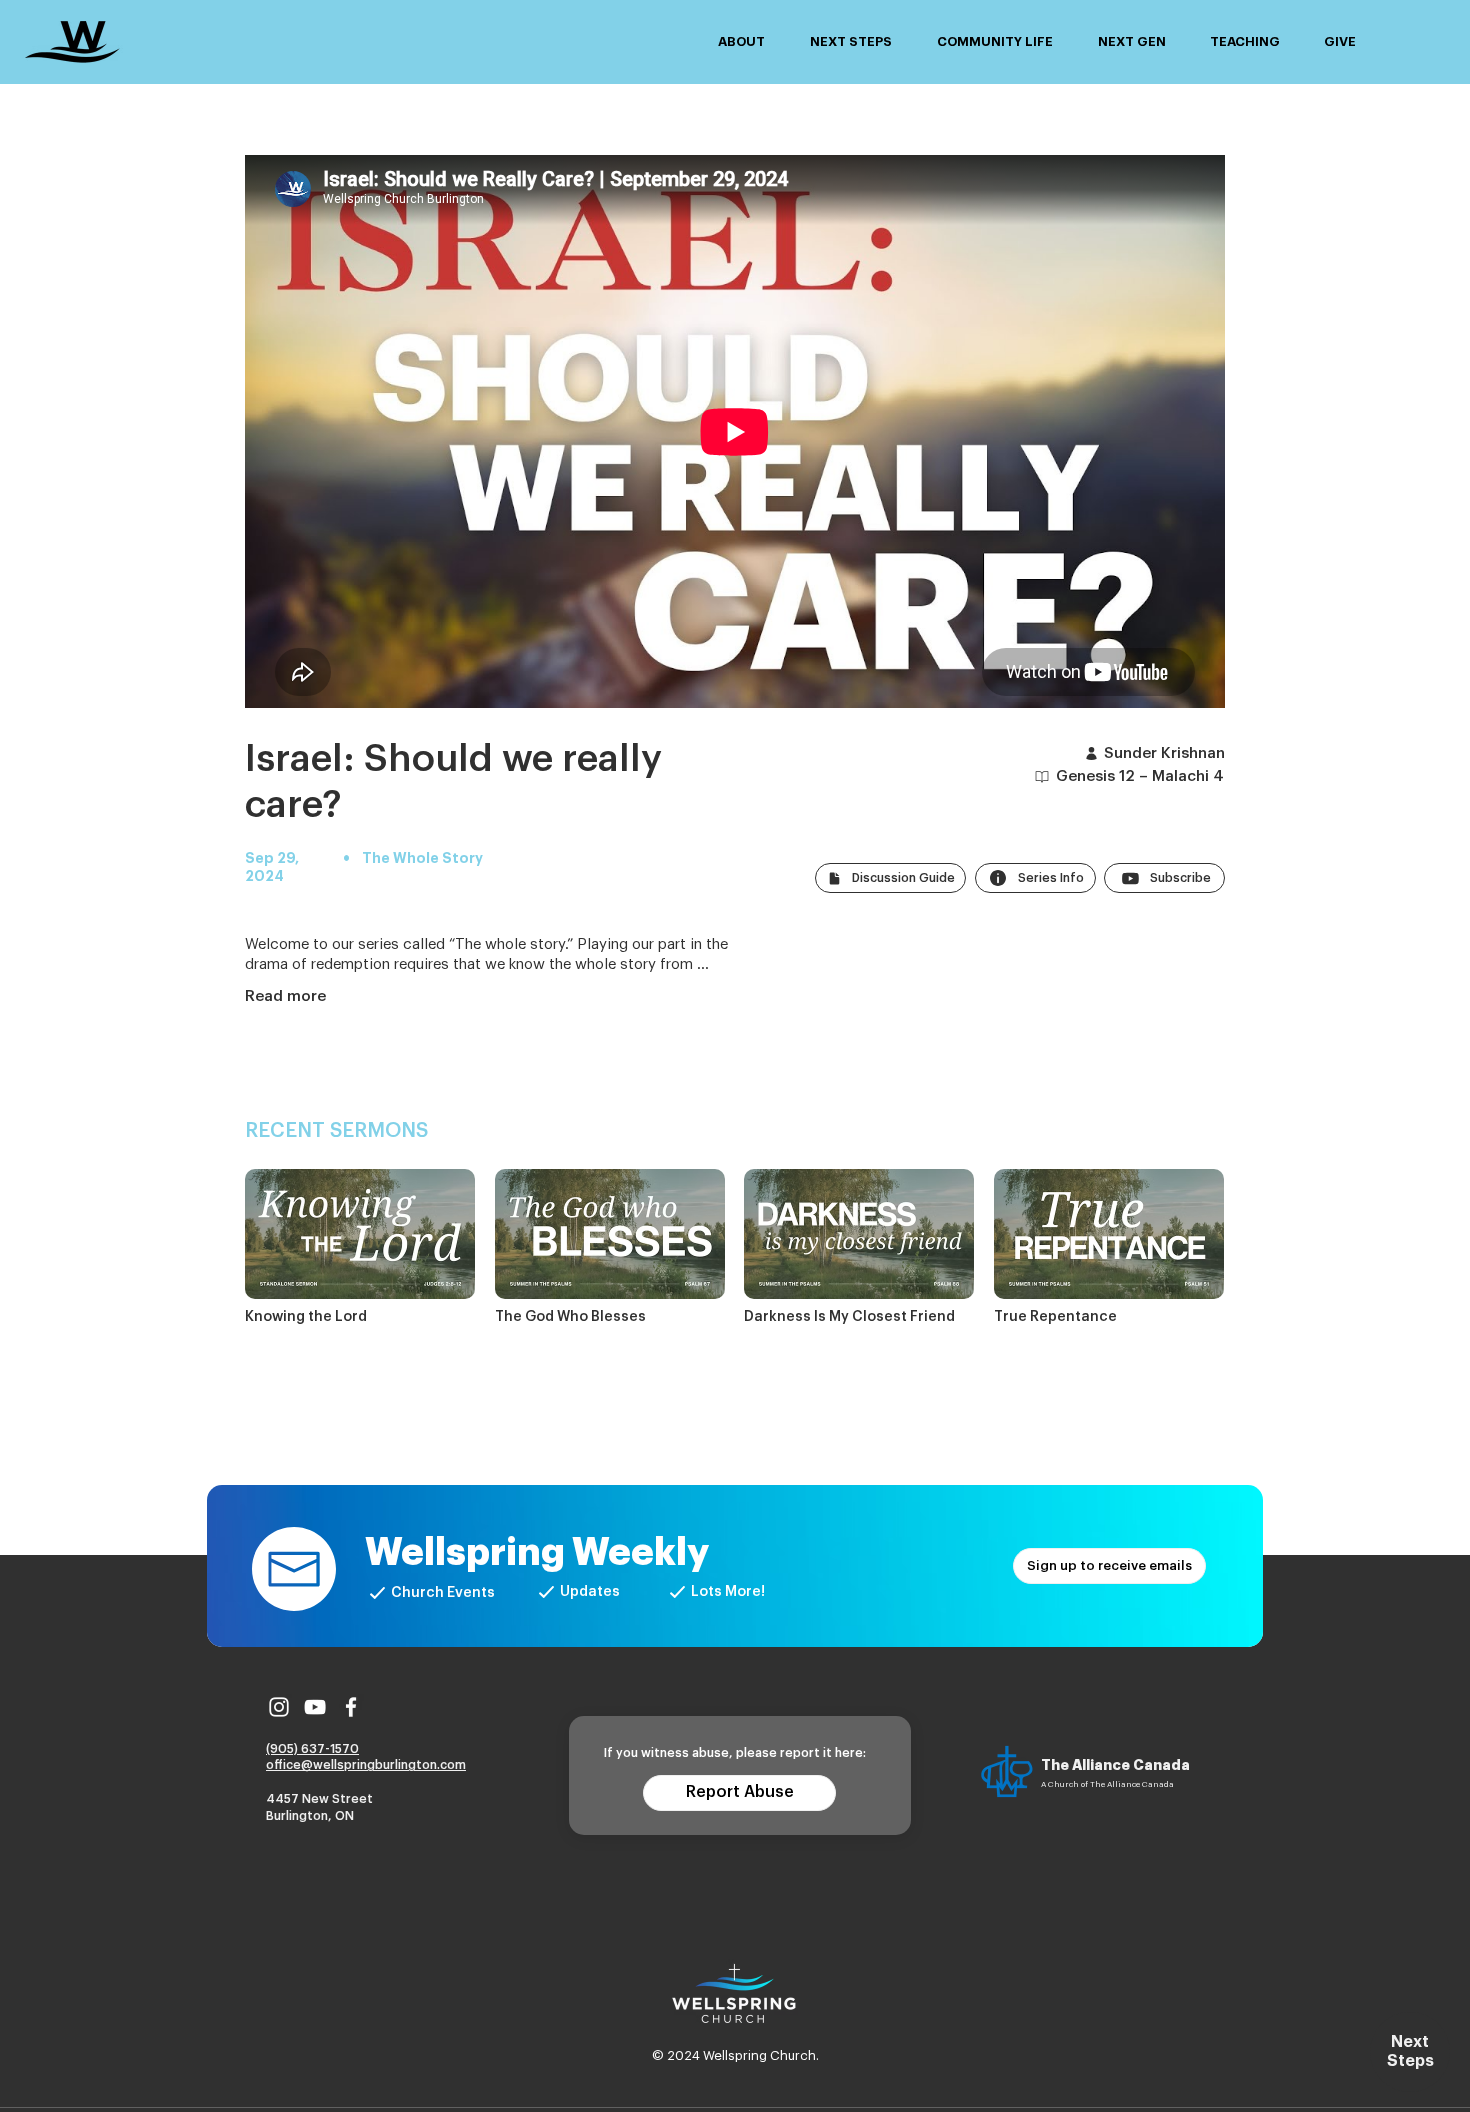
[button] (741, 42)
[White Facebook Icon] (351, 1707)
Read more (285, 996)
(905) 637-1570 (312, 1749)
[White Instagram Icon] (279, 1707)
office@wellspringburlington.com (366, 1765)
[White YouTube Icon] (315, 1707)
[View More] (360, 1248)
